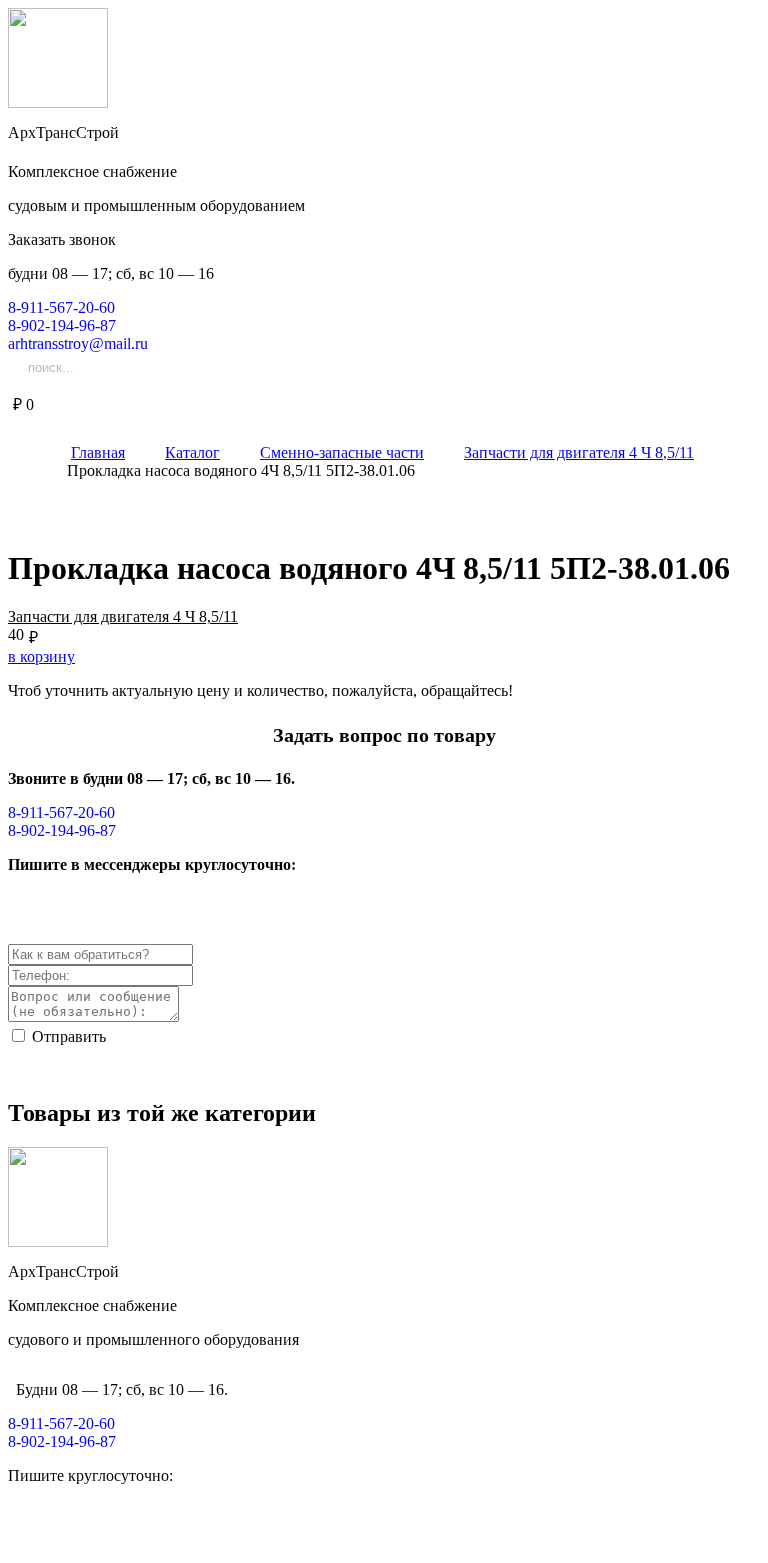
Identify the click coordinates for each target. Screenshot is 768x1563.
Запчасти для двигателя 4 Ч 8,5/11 (123, 616)
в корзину (41, 656)
